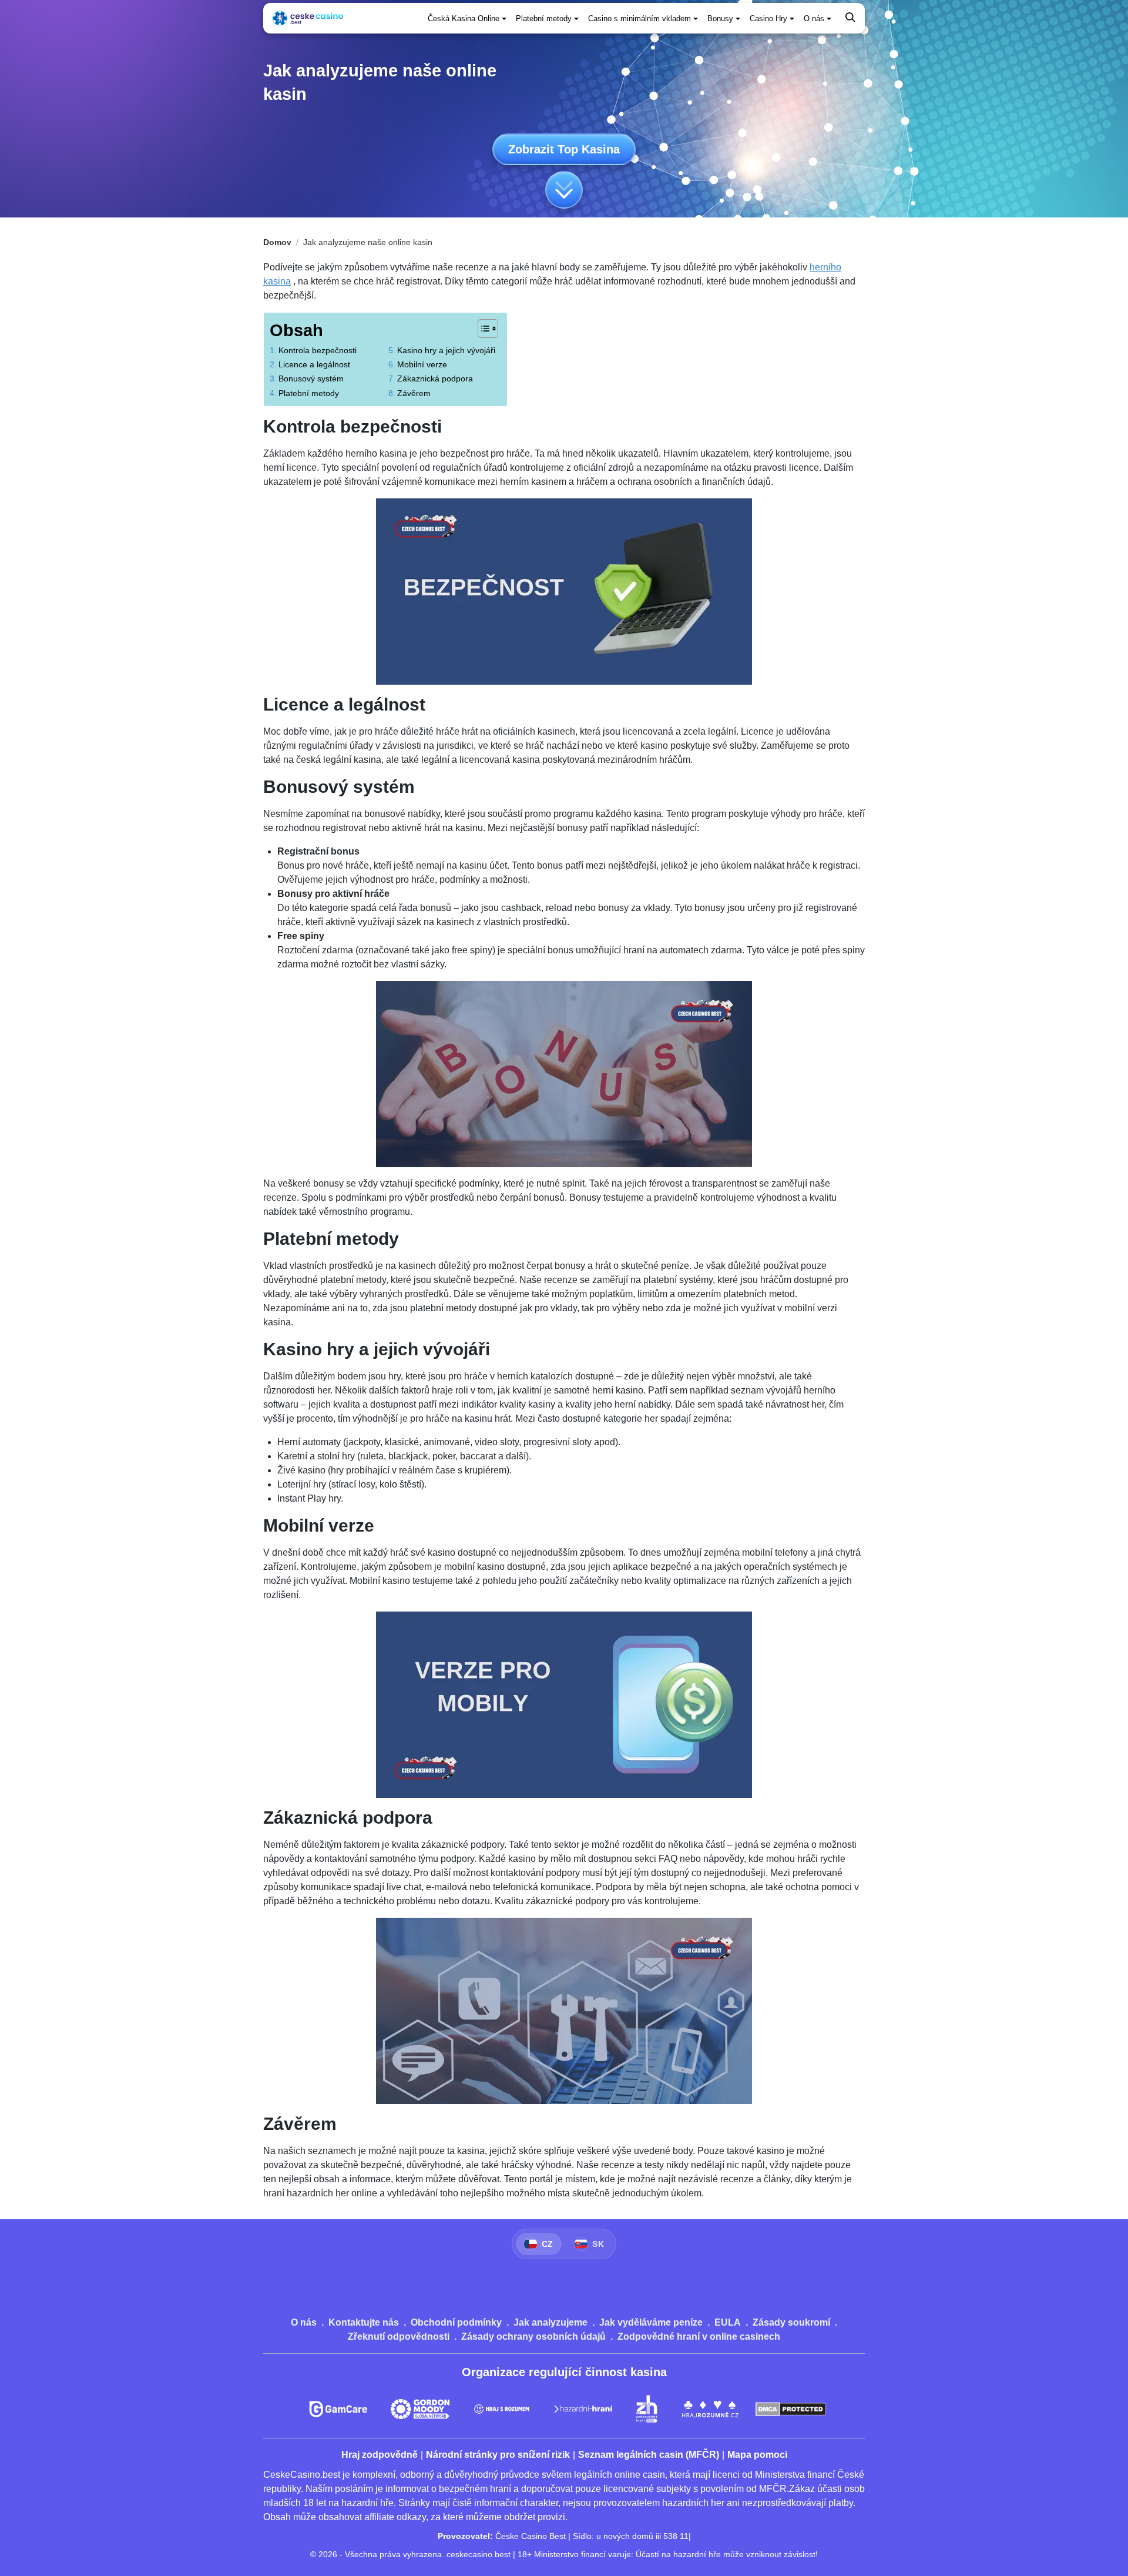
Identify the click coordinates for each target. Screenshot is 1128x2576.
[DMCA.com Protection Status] (791, 2409)
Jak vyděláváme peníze (651, 2322)
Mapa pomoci (757, 2455)
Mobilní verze (422, 364)
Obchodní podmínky (456, 2322)
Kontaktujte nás (364, 2322)
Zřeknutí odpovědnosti (399, 2337)
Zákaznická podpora (435, 378)
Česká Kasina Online (464, 19)
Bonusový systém (311, 378)
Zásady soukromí (791, 2322)
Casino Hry (768, 19)
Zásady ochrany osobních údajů (533, 2337)
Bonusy (720, 19)
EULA (728, 2322)
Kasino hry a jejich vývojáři (446, 350)
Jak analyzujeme (550, 2322)
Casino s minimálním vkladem (639, 19)
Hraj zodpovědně (380, 2455)
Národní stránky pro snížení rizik (498, 2455)
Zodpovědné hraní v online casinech (699, 2337)
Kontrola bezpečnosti (318, 350)
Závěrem (414, 393)
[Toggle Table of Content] (482, 329)
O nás (814, 19)
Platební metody (544, 19)
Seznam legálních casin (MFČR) (649, 2455)
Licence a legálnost (314, 364)
